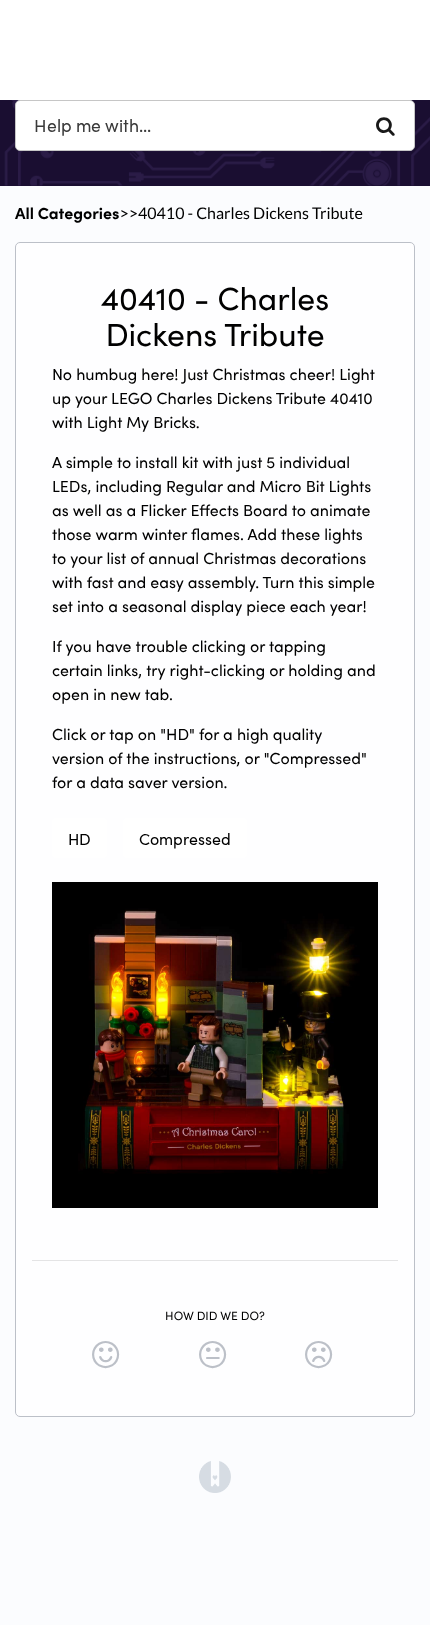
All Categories (67, 213)
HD (79, 838)
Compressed (185, 838)
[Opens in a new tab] (215, 1475)
